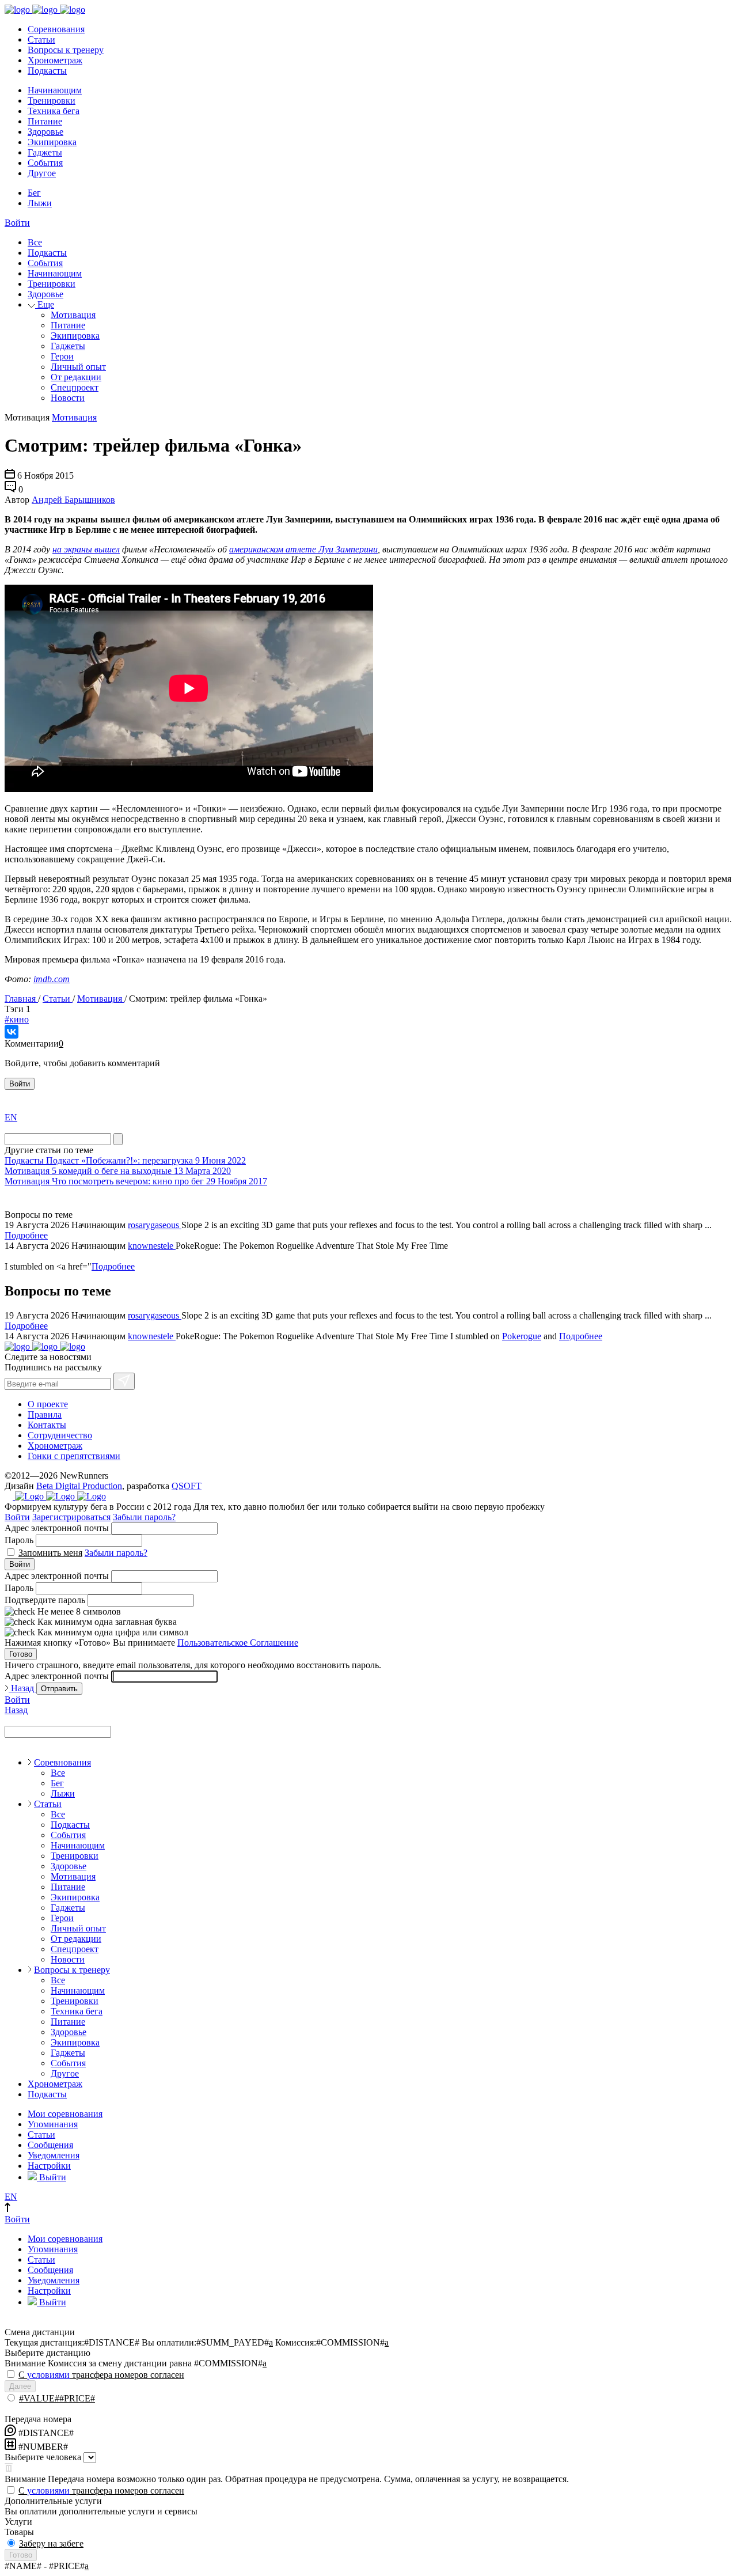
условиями (48, 2375)
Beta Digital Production (79, 1486)
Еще (45, 304)
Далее (20, 2386)
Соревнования (56, 29)
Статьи (41, 39)
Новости (68, 398)
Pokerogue (522, 1336)
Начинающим (55, 90)
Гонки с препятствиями (74, 1456)
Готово (21, 1654)
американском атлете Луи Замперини (303, 549)
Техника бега (54, 111)
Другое (42, 173)
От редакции (76, 377)
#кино (17, 1019)
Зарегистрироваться (71, 1517)
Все (35, 242)
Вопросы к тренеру (66, 50)
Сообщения (50, 2145)
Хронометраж (55, 60)
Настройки (49, 2166)
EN (11, 1117)
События (45, 163)
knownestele (152, 1246)
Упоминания (53, 2124)
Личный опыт (78, 367)
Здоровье (45, 132)
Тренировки (52, 101)
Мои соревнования (65, 2114)
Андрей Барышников (73, 500)
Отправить (59, 1689)
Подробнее (26, 1235)
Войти (17, 223)
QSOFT (187, 1486)
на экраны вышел (86, 549)
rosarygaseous (155, 1225)
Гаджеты (45, 152)
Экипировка (52, 142)
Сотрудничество (60, 1435)
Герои (62, 356)
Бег (34, 193)
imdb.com (52, 979)
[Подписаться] (124, 1381)
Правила (45, 1414)
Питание (45, 121)
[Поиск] (118, 1139)
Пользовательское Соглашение (238, 1643)
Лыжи (40, 203)
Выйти (52, 2177)
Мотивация (73, 315)
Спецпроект (75, 387)
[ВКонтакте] (12, 1032)
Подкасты (47, 71)
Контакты (47, 1425)
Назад (22, 1688)
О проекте (48, 1404)
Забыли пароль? (144, 1517)
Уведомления (54, 2155)
